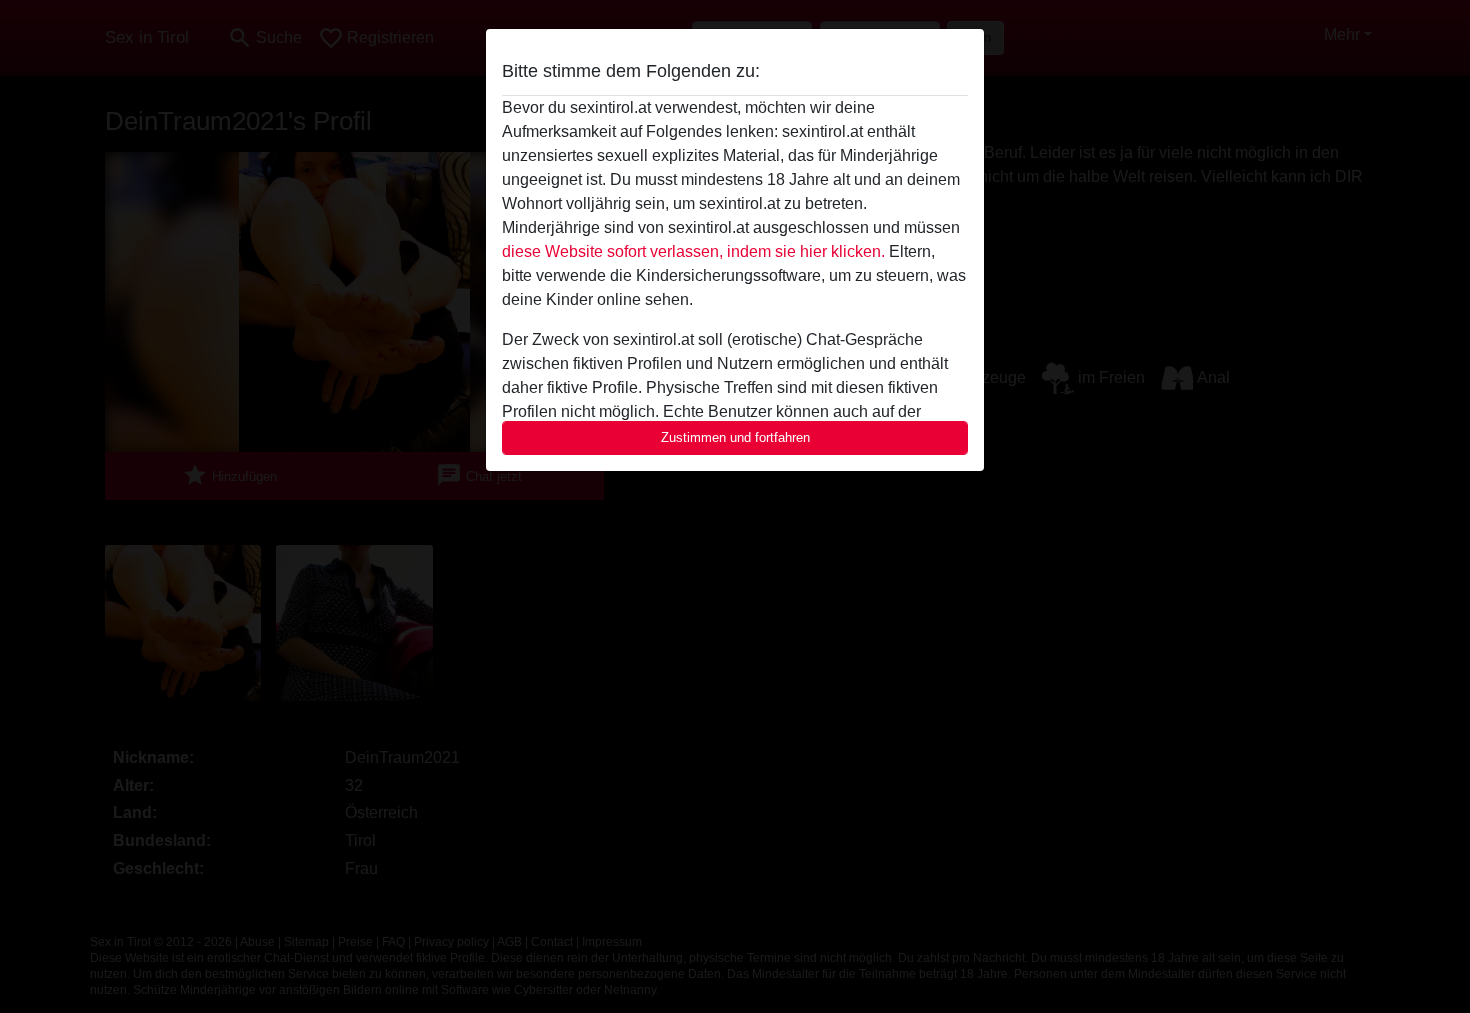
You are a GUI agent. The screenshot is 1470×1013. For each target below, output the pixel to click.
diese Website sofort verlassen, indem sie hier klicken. (693, 251)
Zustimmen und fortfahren (735, 437)
